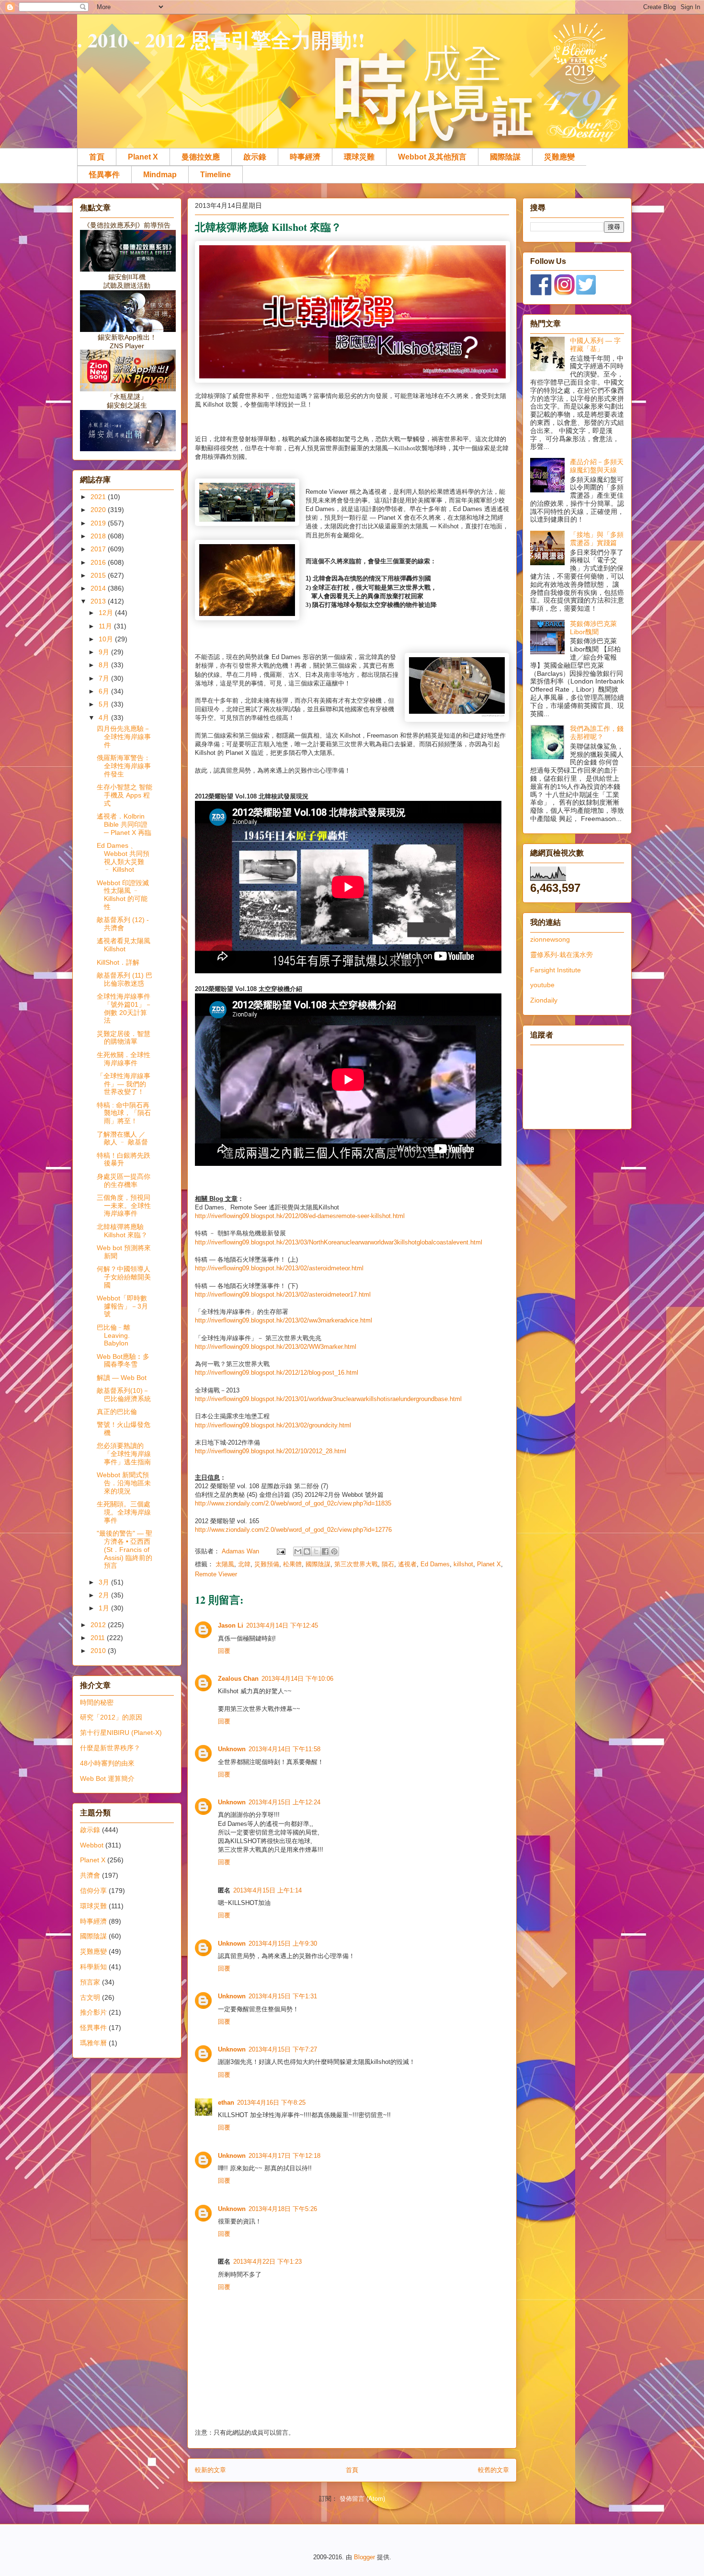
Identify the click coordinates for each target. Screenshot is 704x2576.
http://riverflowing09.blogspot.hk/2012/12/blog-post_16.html (277, 1373)
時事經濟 (305, 157)
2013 (99, 601)
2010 (99, 1651)
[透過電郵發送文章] (280, 1551)
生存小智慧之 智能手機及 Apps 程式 (125, 795)
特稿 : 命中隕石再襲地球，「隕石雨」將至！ (124, 1113)
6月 (105, 691)
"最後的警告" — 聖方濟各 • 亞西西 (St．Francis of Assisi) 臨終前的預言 (125, 1549)
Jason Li (231, 1625)
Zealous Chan (238, 1679)
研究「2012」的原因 (111, 1717)
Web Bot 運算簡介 (107, 1778)
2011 (99, 1638)
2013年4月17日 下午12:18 (284, 2156)
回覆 (224, 1651)
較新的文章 (210, 2470)
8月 (105, 665)
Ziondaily (544, 1000)
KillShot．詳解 (118, 962)
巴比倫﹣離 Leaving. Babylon (114, 1335)
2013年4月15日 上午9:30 (283, 1943)
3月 (105, 1582)
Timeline (216, 175)
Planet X (143, 157)
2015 (99, 575)
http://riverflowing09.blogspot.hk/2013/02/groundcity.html (273, 1425)
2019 (99, 523)
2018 (99, 536)
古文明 (90, 1997)
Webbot (92, 1845)
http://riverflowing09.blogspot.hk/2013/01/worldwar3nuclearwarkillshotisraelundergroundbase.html (328, 1399)
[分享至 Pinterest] (334, 1551)
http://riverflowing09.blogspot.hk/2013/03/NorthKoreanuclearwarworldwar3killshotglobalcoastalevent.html (339, 1242)
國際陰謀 (505, 157)
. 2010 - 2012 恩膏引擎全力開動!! (221, 40)
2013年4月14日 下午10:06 (297, 1679)
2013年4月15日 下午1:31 (283, 1996)
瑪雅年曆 (93, 2043)
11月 (106, 626)
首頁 (97, 157)
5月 (105, 704)
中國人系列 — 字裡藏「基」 (595, 345)
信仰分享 (93, 1891)
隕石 (388, 1564)
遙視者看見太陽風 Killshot (124, 945)
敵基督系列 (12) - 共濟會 (123, 924)
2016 (99, 562)
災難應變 (559, 157)
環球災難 (359, 157)
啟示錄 (255, 157)
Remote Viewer (216, 1574)
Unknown (232, 1749)
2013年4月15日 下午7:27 (283, 2049)
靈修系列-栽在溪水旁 (562, 955)
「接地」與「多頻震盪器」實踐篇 (597, 539)
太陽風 (225, 1564)
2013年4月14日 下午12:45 (282, 1625)
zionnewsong (550, 939)
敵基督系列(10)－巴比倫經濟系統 (124, 1395)
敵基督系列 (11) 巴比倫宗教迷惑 (125, 979)
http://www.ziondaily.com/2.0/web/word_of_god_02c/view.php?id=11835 (293, 1503)
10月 (107, 639)
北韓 (244, 1564)
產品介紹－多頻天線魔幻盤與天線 (597, 466)
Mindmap (160, 175)
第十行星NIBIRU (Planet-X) (121, 1733)
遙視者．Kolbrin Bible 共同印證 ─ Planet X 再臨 (124, 824)
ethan (226, 2103)
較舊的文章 (494, 2470)
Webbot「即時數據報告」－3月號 (122, 1306)
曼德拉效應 (201, 157)
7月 (105, 678)
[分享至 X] (316, 1551)
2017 (99, 549)
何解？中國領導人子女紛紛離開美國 (124, 1277)
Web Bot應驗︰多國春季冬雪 (123, 1361)
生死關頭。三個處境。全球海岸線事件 (124, 1512)
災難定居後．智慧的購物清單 (124, 1038)
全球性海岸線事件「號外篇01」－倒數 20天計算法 (124, 1008)
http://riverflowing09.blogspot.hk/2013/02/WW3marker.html (276, 1347)
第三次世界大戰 (356, 1564)
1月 (105, 1608)
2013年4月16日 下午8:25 (271, 2103)
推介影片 (93, 2012)
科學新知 (93, 1967)
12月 (107, 613)
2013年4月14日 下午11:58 (284, 1749)
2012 (99, 1625)
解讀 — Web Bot (122, 1378)
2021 (99, 497)
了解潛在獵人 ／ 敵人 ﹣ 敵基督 (122, 1138)
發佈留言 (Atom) (362, 2499)
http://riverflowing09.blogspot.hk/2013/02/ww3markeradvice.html (284, 1320)
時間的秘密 (97, 1702)
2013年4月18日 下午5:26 (283, 2209)
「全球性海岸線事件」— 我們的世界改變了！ (124, 1084)
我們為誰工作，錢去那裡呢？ (597, 733)
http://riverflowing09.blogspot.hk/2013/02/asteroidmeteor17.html (283, 1294)
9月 (105, 652)
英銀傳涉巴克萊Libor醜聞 (593, 628)
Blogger (364, 2557)
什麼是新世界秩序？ (110, 1748)
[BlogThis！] (307, 1551)
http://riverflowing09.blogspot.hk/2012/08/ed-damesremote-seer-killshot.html (300, 1216)
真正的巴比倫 (117, 1412)
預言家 (90, 1982)
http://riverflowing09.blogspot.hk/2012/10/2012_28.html (271, 1451)
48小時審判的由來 (107, 1763)
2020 (99, 510)
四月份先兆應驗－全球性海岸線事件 (124, 737)
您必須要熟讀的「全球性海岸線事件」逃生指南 (124, 1454)
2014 (99, 588)
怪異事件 (104, 175)
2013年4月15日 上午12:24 (284, 1802)
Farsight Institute (556, 970)
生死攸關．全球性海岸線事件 (124, 1059)
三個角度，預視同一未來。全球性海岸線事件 (124, 1206)
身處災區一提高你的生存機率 (124, 1180)
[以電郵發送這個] (298, 1551)
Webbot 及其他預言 (432, 157)
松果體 (292, 1564)
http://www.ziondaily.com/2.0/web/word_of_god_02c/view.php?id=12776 (293, 1530)
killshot (463, 1564)
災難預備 (267, 1564)
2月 (105, 1595)
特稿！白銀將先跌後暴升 (124, 1159)
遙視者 (407, 1564)
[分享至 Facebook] (325, 1551)
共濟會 (90, 1875)
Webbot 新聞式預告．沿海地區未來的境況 (124, 1483)
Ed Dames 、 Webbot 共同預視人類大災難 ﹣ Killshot (123, 857)
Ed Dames (435, 1564)
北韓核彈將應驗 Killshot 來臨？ (122, 1231)
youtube (542, 985)
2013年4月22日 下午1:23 (267, 2262)
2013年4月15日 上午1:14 (267, 1890)
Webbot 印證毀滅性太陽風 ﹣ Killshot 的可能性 (123, 895)
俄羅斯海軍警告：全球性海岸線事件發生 (124, 766)
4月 (105, 718)
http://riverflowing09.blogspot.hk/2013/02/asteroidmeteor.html (279, 1268)
